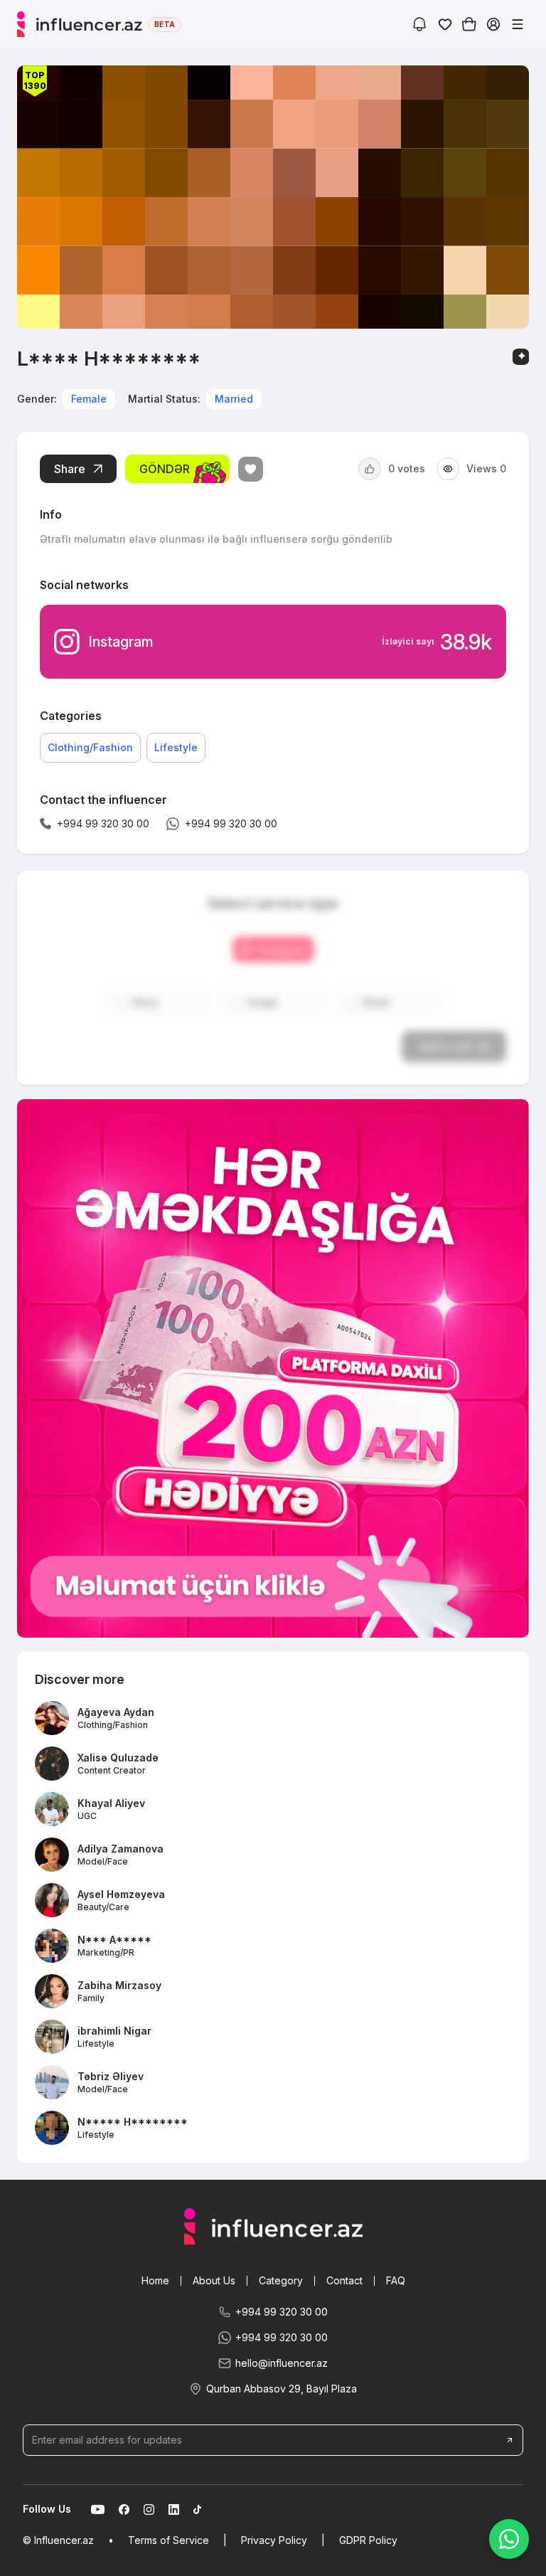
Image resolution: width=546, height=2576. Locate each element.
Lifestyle (176, 747)
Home (155, 2280)
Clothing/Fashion (90, 747)
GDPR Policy (368, 2540)
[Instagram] (149, 2509)
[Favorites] (445, 24)
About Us (214, 2280)
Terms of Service (168, 2540)
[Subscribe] (510, 2440)
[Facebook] (124, 2509)
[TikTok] (197, 2509)
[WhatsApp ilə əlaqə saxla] (509, 2539)
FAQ (396, 2280)
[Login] (493, 24)
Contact (344, 2280)
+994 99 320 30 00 (282, 2312)
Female (89, 399)
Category (281, 2280)
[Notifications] (419, 24)
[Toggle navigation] (518, 24)
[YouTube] (98, 2509)
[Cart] (469, 24)
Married (234, 399)
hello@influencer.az (282, 2363)
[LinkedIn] (174, 2509)
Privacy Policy (274, 2540)
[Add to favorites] (251, 469)
